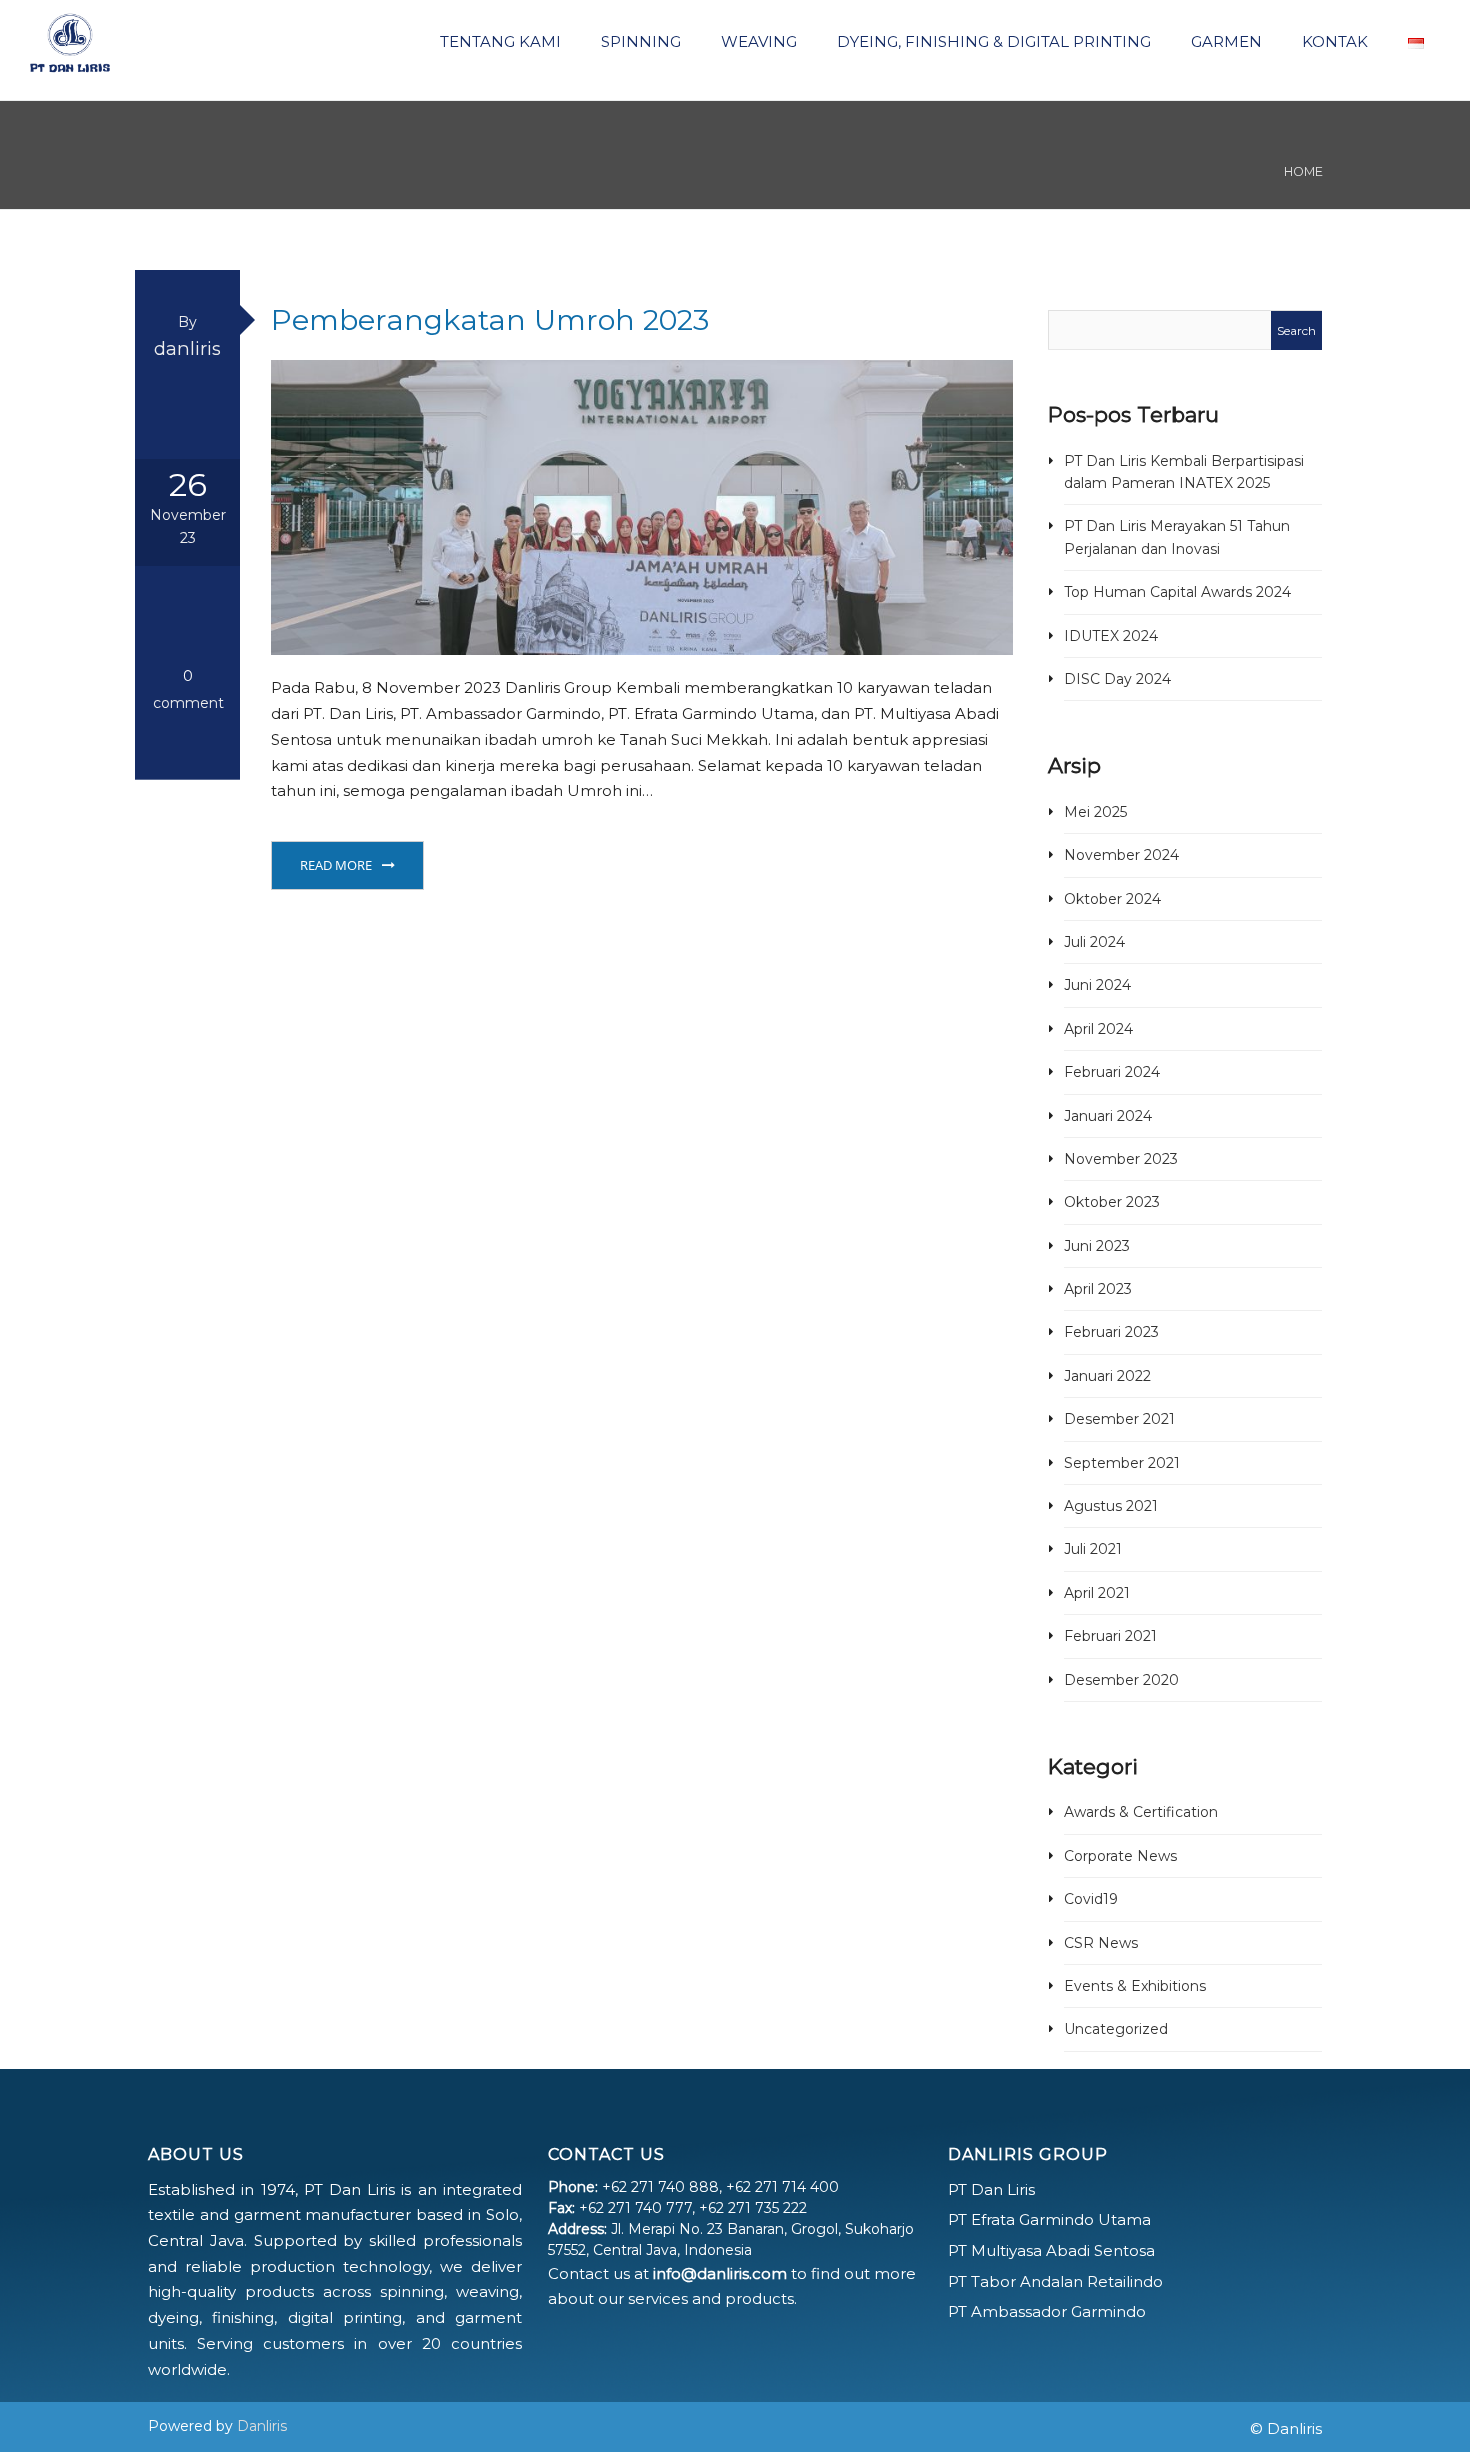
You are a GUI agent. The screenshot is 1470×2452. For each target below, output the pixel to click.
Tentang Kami (498, 41)
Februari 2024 (1112, 1072)
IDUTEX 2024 (1111, 636)
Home (1303, 171)
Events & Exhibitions (1135, 1986)
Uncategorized (1116, 2029)
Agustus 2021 (1111, 1506)
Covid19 (1091, 1899)
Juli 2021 (1093, 1549)
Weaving (757, 41)
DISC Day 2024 (1117, 679)
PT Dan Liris (991, 2189)
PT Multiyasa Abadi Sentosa (1051, 2250)
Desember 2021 (1119, 1419)
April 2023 (1098, 1289)
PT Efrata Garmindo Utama (1049, 2219)
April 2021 (1097, 1593)
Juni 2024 (1097, 985)
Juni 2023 (1097, 1246)
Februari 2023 (1111, 1332)
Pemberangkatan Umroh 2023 (490, 319)
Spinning (639, 41)
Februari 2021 (1110, 1636)
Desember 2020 (1121, 1680)
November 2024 (1121, 855)
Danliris (262, 2426)
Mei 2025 (1095, 812)
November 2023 (1121, 1159)
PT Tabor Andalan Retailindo (1055, 2281)
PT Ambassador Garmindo (1047, 2311)
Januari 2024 (1108, 1116)
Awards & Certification (1141, 1812)
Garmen (1224, 41)
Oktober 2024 (1112, 899)
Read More (336, 865)
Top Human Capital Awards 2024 (1177, 592)
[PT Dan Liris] (70, 40)
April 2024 (1098, 1029)
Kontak (1333, 41)
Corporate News (1120, 1856)
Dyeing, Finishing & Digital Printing (992, 41)
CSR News (1101, 1943)
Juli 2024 (1094, 942)
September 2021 (1122, 1463)
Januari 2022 (1107, 1376)
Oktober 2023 (1112, 1202)
